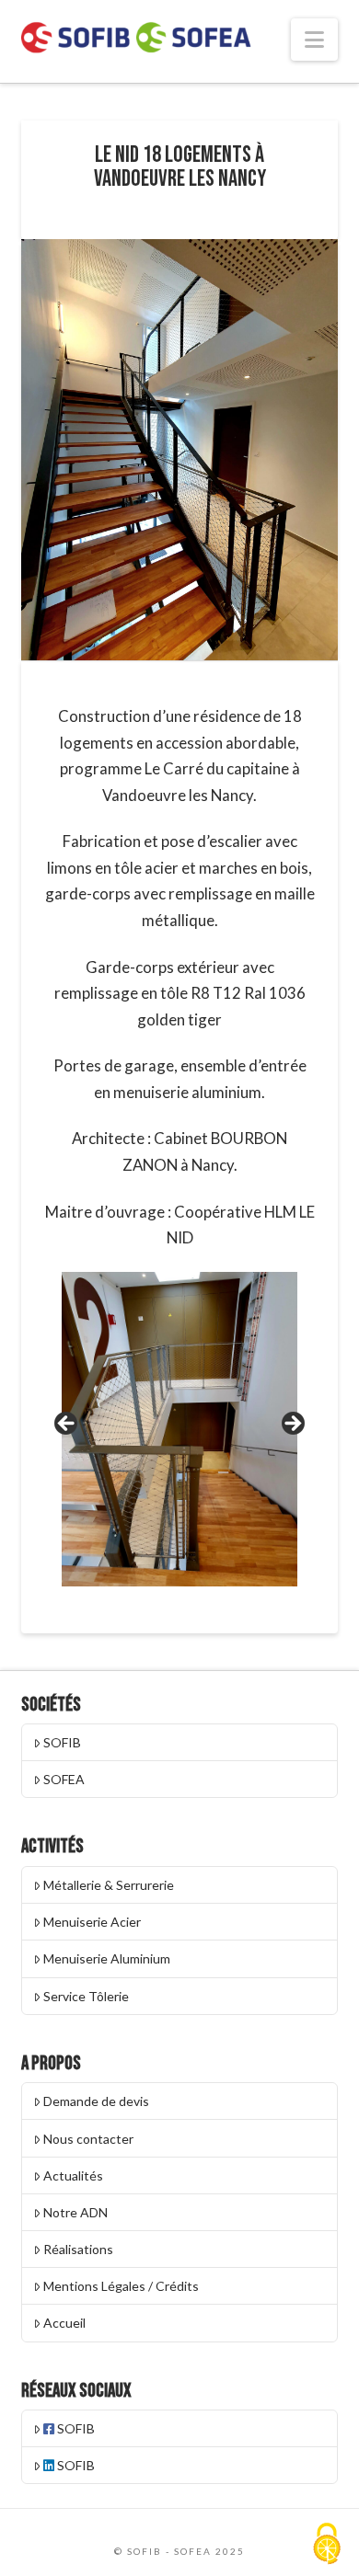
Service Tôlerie (86, 1996)
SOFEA (64, 1779)
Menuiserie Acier (92, 1922)
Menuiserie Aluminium (107, 1958)
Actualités (73, 2175)
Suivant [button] (292, 1425)
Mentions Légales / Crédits (121, 2286)
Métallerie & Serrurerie (109, 1885)
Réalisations (78, 2249)
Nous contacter (88, 2139)
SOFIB (62, 1742)
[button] (314, 40)
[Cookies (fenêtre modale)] (327, 2545)
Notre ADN (75, 2212)
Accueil (64, 2323)
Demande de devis (96, 2101)
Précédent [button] (67, 1425)
